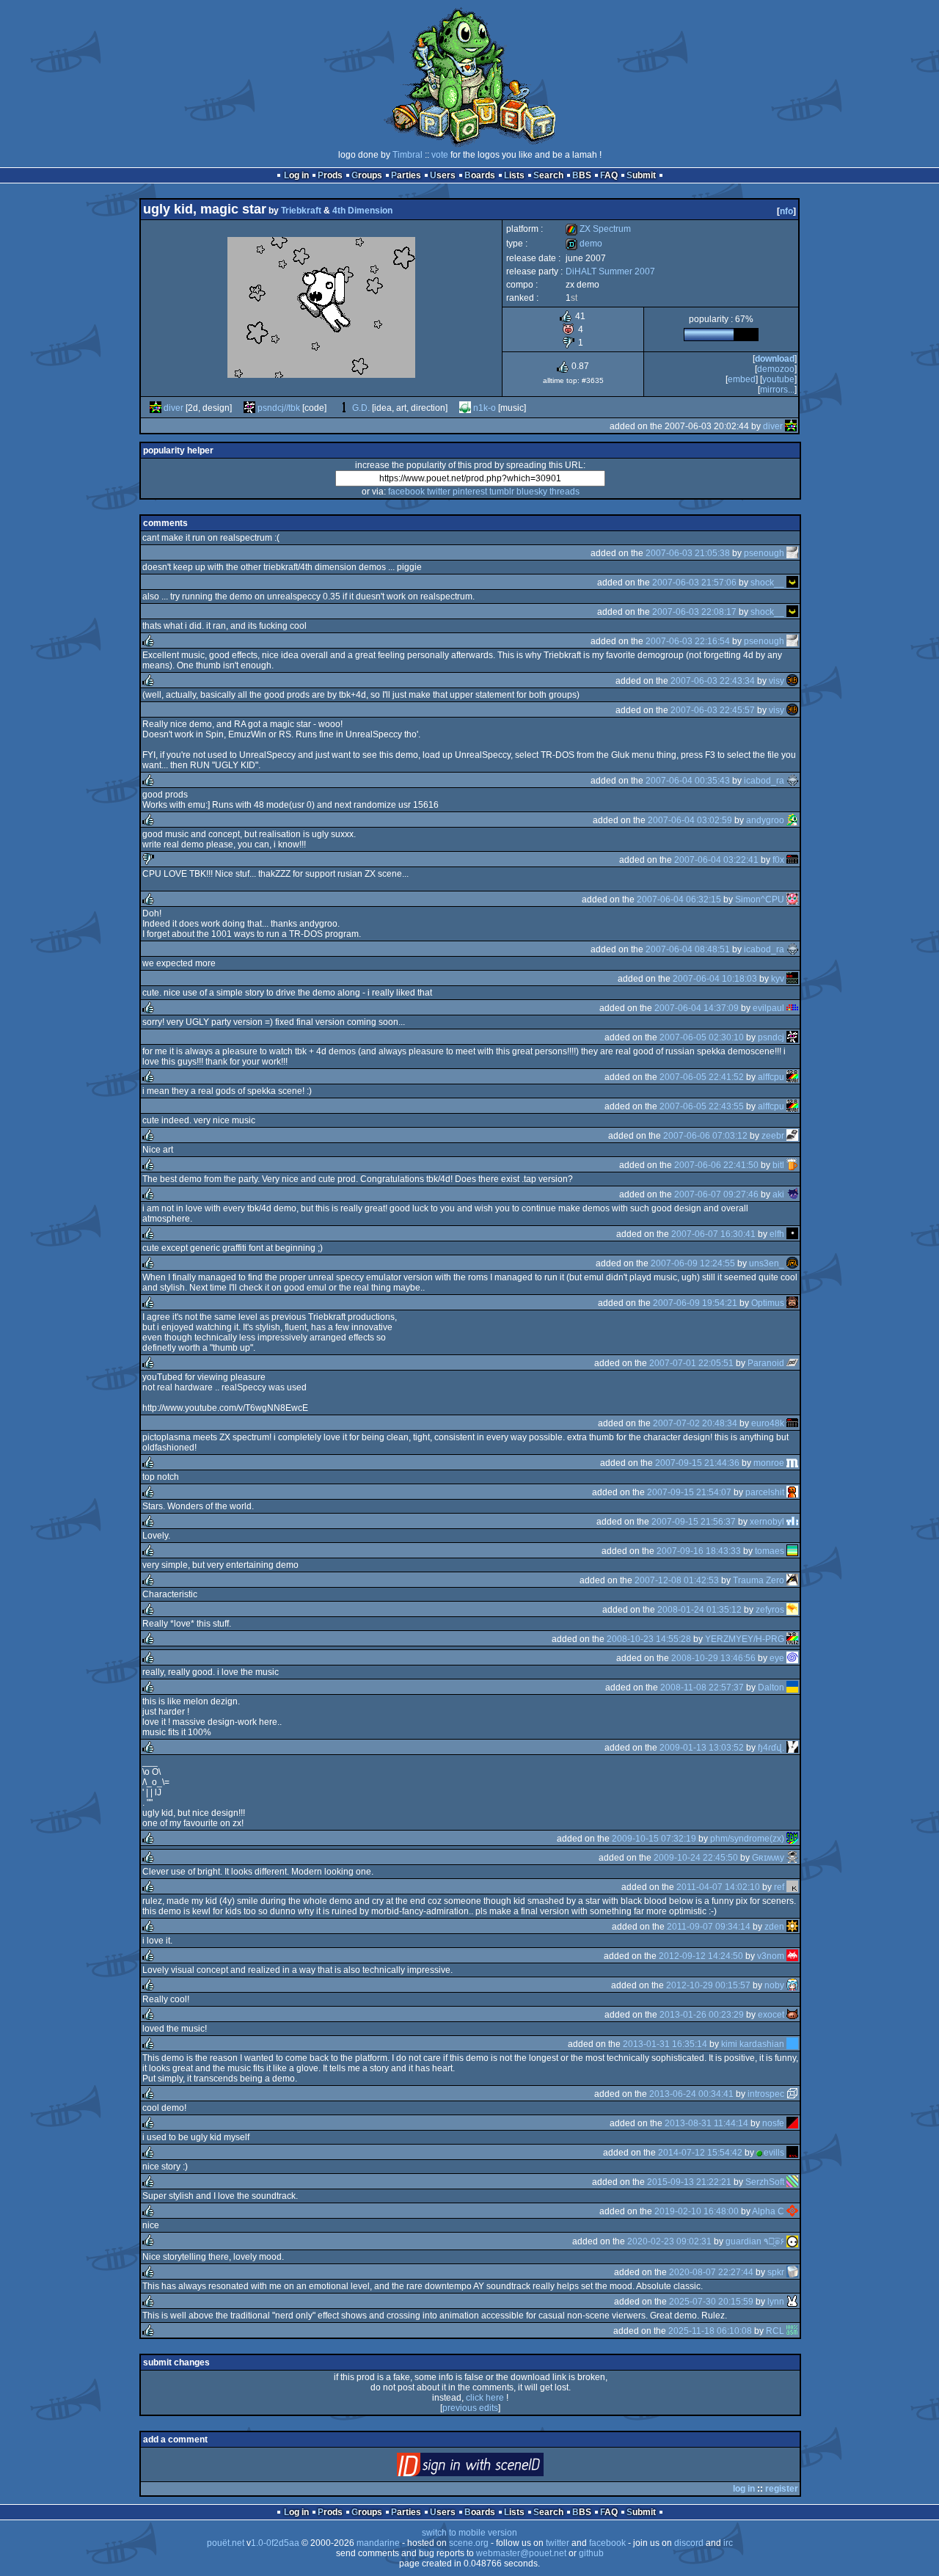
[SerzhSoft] (792, 2182)
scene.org (469, 2543)
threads (565, 492)
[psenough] (792, 553)
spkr (776, 2272)
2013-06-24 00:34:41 (691, 2094)
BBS (582, 175)
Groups (367, 175)
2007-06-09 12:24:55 (693, 1263)
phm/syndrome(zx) (747, 1839)
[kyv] (792, 979)
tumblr (502, 492)
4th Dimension (362, 211)
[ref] (792, 1887)
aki (778, 1194)
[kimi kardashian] (792, 2044)
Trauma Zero (759, 1580)
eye (777, 1658)
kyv (778, 979)
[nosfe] (792, 2123)
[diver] (156, 408)
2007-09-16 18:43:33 (699, 1551)
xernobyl (767, 1522)
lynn (776, 2302)
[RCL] (792, 2331)
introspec (766, 2094)
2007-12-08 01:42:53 (677, 1580)
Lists (514, 175)
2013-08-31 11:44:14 (706, 2123)
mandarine (378, 2543)
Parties (406, 175)
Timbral (408, 155)
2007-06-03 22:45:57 (713, 710)
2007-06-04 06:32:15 (679, 900)
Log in (296, 175)
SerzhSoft (765, 2182)
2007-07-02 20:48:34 (695, 1423)
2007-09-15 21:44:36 (697, 1463)
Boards (480, 175)
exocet (771, 2015)
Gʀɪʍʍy (768, 1858)
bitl (778, 1165)
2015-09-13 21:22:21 (689, 2182)
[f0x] (792, 860)
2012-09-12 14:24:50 (701, 1956)
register (782, 2489)
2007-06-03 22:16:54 (688, 641)
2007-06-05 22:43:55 (702, 1106)
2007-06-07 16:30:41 (713, 1234)
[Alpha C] (792, 2211)
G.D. (361, 408)
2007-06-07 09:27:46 (716, 1194)
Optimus (768, 1303)
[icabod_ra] (792, 781)
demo (584, 244)
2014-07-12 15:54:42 (700, 2153)
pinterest (470, 492)
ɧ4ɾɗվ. (771, 1748)
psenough (764, 553)
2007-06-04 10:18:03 (715, 979)
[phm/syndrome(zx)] (792, 1839)
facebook (406, 492)
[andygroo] (792, 820)
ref (779, 1887)
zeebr (773, 1136)
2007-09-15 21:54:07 (689, 1492)
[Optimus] (792, 1303)
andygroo (765, 820)
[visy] (792, 681)
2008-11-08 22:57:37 (702, 1687)
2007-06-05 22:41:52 (702, 1077)
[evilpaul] (792, 1008)
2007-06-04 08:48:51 (688, 949)
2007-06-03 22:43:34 (713, 681)
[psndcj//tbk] (249, 408)
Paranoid (766, 1363)
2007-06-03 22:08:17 (694, 612)
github (591, 2553)
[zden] (792, 1927)
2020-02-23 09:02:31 (669, 2241)
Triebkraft (301, 211)
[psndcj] (792, 1037)
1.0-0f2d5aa (275, 2543)
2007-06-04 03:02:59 (690, 820)
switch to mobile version (469, 2533)
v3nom (771, 1956)
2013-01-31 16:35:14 (665, 2044)
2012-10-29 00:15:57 (708, 1985)
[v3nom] (792, 1956)
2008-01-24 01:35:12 (699, 1610)
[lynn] (792, 2302)
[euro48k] (792, 1423)
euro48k (768, 1423)
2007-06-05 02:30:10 (702, 1037)
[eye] (792, 1658)
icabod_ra (764, 781)
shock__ (767, 583)
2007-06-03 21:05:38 (688, 553)
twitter (439, 492)
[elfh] (792, 1234)
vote (440, 155)
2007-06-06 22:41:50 (716, 1165)
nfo (786, 211)
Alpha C (768, 2211)
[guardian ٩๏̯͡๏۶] (792, 2241)
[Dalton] (792, 1687)
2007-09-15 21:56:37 (694, 1522)
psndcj (771, 1037)
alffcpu (771, 1077)
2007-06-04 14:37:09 (697, 1008)
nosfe (773, 2123)
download (775, 359)
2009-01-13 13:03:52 (702, 1748)
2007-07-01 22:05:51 (691, 1363)
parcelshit (765, 1492)
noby (774, 1985)
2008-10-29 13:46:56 (713, 1658)
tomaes (770, 1551)
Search (548, 175)
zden (774, 1927)
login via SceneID (495, 2468)
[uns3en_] (792, 1263)
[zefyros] (792, 1610)
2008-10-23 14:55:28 (649, 1639)
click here (485, 2398)
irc (728, 2543)
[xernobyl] (792, 1522)
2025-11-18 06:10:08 (710, 2331)
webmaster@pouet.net (521, 2553)
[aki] (792, 1194)
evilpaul (768, 1008)
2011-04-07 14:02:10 (718, 1887)
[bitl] (792, 1165)
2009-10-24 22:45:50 (696, 1858)
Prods (330, 175)
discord (689, 2543)
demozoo (776, 369)
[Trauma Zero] (792, 1580)
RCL (775, 2331)
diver (173, 408)
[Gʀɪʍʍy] (792, 1858)
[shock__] (792, 583)
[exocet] (792, 2015)
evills (774, 2153)
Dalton (771, 1687)
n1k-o (485, 408)
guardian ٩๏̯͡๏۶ (755, 2241)
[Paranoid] (792, 1363)
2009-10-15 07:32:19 (654, 1839)
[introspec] (792, 2094)
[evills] (792, 2153)
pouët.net (226, 2543)
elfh (777, 1234)
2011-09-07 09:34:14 (709, 1927)
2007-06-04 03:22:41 (716, 860)
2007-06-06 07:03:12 (705, 1136)
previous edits (470, 2408)
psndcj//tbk (279, 408)
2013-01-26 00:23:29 (702, 2015)
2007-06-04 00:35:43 (688, 781)
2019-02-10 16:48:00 (697, 2211)
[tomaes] (792, 1551)
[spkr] (792, 2272)
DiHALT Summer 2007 (610, 271)
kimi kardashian (753, 2044)
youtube (778, 379)
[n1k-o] (465, 408)
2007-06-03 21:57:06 (694, 583)
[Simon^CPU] (792, 900)
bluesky (532, 492)
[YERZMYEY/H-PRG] (792, 1639)
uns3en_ (767, 1263)
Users (443, 175)
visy (777, 681)
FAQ (609, 175)
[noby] (792, 1985)
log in (744, 2489)
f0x (778, 860)
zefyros (770, 1610)
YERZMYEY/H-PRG (745, 1639)
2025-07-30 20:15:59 (711, 2302)
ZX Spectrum (598, 229)
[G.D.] (344, 408)
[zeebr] (792, 1136)
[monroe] (792, 1463)
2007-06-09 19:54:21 (695, 1303)
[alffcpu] (792, 1077)
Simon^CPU (760, 900)
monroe (769, 1463)
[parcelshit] (792, 1492)
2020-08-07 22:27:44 (711, 2272)
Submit (641, 175)
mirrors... (777, 390)
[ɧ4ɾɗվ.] (792, 1748)
